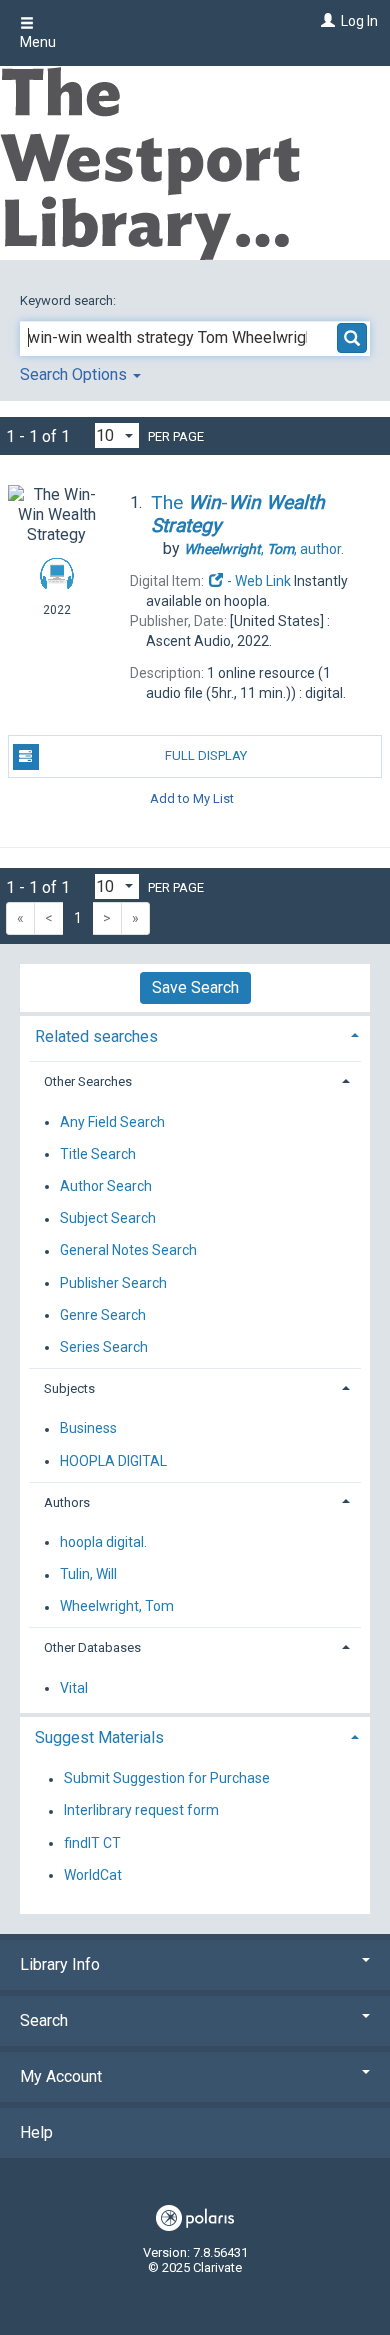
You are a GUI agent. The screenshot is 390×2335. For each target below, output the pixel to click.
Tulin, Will (88, 1575)
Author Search (106, 1186)
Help (36, 2132)
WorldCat (93, 1875)
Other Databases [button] (92, 1647)
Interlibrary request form (141, 1811)
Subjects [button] (69, 1388)
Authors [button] (67, 1502)
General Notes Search (128, 1251)
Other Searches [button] (88, 1081)
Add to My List (192, 798)
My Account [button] (61, 2076)
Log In (359, 21)
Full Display (206, 755)
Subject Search (108, 1219)
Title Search (98, 1154)
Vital (74, 1688)
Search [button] (44, 2020)
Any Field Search (112, 1122)
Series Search (104, 1347)
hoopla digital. (103, 1542)
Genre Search (103, 1315)
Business (88, 1429)
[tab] (195, 1034)
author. (264, 549)
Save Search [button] (195, 987)
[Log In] (325, 21)
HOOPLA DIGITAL (113, 1461)
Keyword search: (69, 300)
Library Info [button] (60, 1964)
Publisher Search (113, 1283)
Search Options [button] (75, 374)
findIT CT (92, 1843)
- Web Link (257, 581)
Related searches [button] (96, 1036)
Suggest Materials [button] (99, 1737)
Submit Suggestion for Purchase (167, 1779)
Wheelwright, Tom (117, 1607)
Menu (38, 42)
